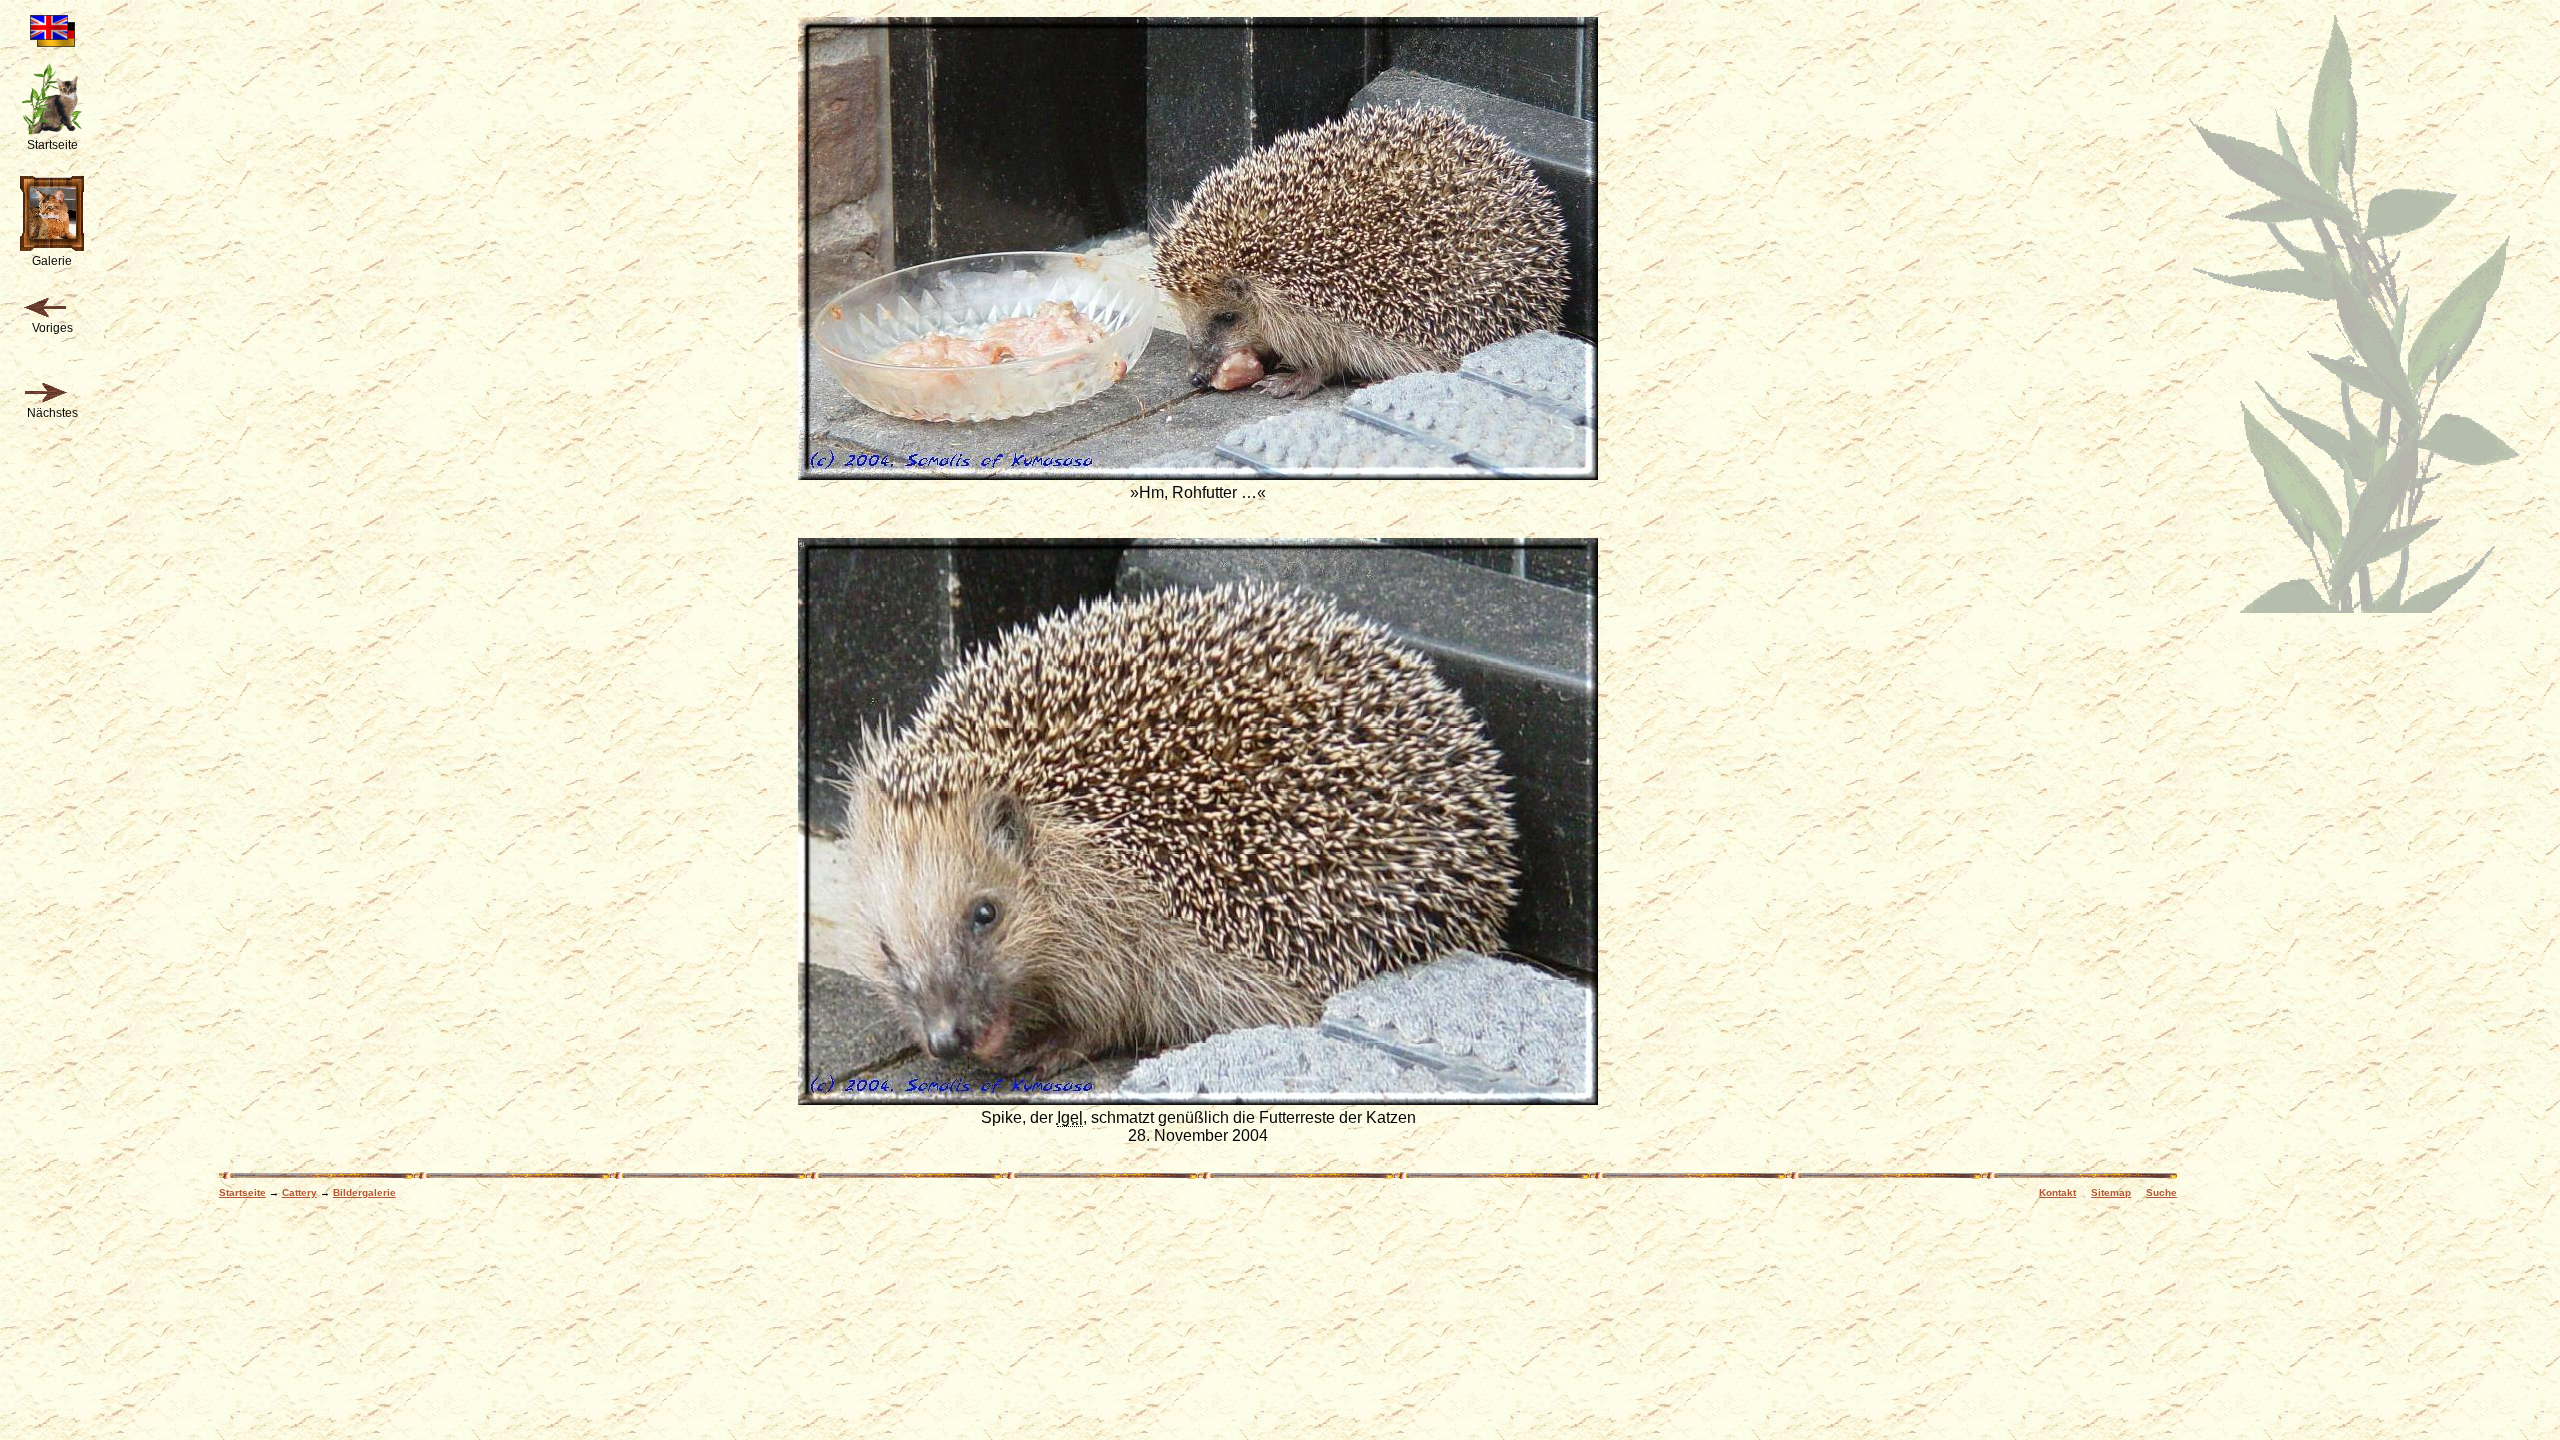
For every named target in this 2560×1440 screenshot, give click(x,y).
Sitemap (2111, 1192)
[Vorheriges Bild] (45, 308)
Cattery (299, 1192)
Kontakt (2057, 1192)
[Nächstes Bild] (45, 393)
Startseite (242, 1192)
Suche (2161, 1192)
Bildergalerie (364, 1192)
